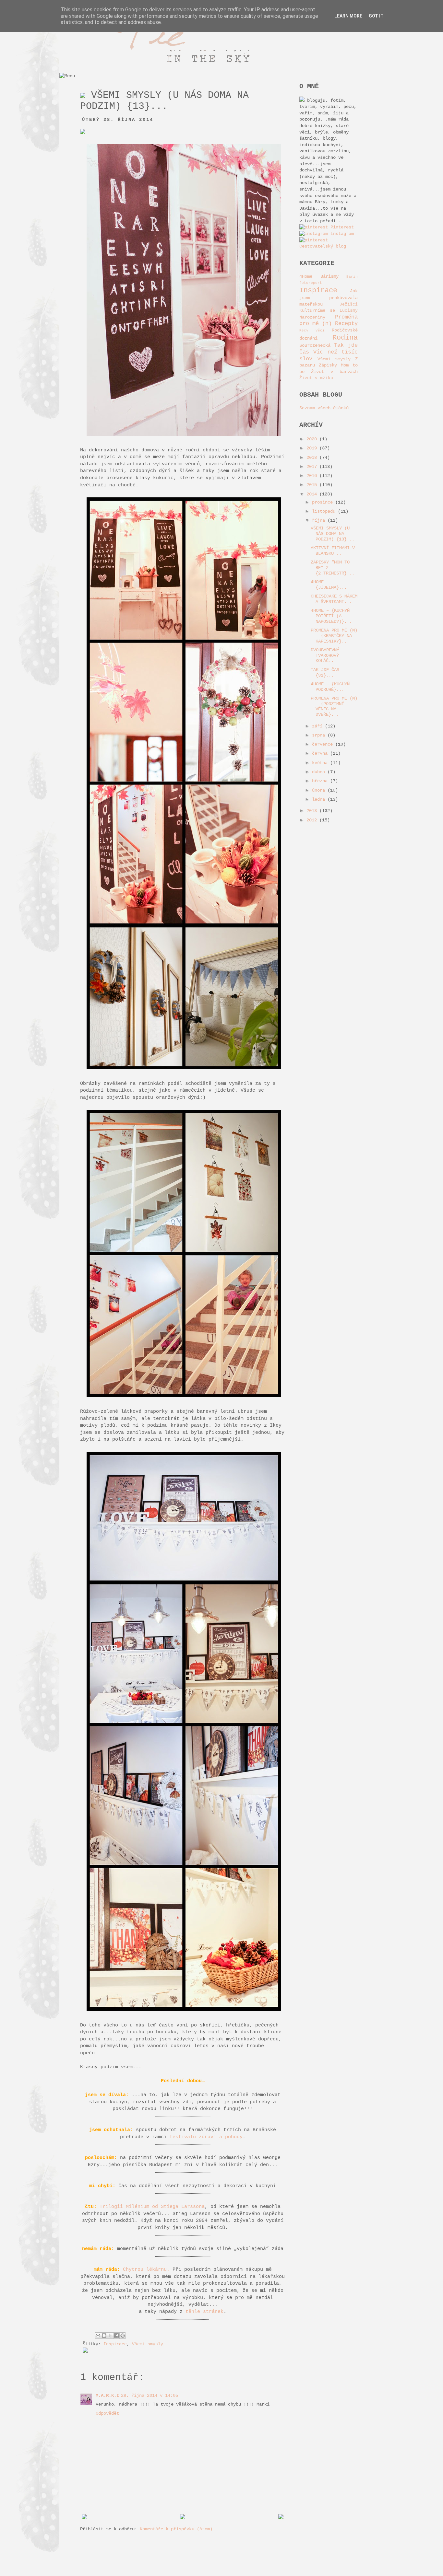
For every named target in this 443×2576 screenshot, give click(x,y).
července (324, 744)
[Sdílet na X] (110, 2336)
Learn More (348, 16)
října (320, 520)
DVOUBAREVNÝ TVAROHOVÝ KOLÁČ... (325, 656)
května (321, 763)
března (321, 781)
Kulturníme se (317, 310)
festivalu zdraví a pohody (206, 2137)
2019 (313, 448)
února (320, 790)
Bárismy (329, 276)
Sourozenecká (315, 345)
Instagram (341, 234)
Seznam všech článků (324, 408)
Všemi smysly (148, 2344)
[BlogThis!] (104, 2336)
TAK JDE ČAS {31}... (325, 673)
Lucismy (349, 311)
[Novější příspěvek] (84, 2518)
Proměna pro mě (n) (329, 320)
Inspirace (115, 2344)
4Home (306, 276)
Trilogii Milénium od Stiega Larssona (152, 2207)
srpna (320, 735)
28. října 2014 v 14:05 (150, 2396)
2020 (313, 439)
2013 (313, 811)
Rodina (345, 338)
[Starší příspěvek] (281, 2518)
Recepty (346, 324)
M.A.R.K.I (107, 2396)
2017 (313, 467)
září (318, 726)
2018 (313, 458)
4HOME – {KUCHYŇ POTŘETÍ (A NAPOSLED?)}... (331, 616)
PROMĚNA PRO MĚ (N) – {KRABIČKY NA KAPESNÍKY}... (334, 636)
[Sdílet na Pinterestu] (123, 2336)
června (321, 753)
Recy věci (312, 331)
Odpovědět (107, 2413)
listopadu (325, 511)
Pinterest (341, 227)
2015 (313, 485)
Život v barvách (334, 372)
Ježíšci (349, 305)
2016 (313, 476)
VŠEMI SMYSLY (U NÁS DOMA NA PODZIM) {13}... (333, 534)
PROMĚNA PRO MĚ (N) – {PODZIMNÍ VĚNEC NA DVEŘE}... (334, 706)
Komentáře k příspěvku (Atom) (176, 2529)
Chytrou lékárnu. (146, 2269)
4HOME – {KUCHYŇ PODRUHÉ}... (330, 687)
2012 (313, 820)
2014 (313, 494)
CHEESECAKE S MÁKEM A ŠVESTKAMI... (334, 599)
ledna (320, 799)
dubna (320, 772)
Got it (376, 16)
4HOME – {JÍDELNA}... (329, 585)
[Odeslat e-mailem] (98, 2336)
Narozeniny (312, 317)
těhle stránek (204, 2312)
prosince (324, 502)
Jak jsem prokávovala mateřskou (329, 297)
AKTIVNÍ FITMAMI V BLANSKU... (333, 551)
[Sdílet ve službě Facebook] (116, 2336)
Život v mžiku (316, 378)
